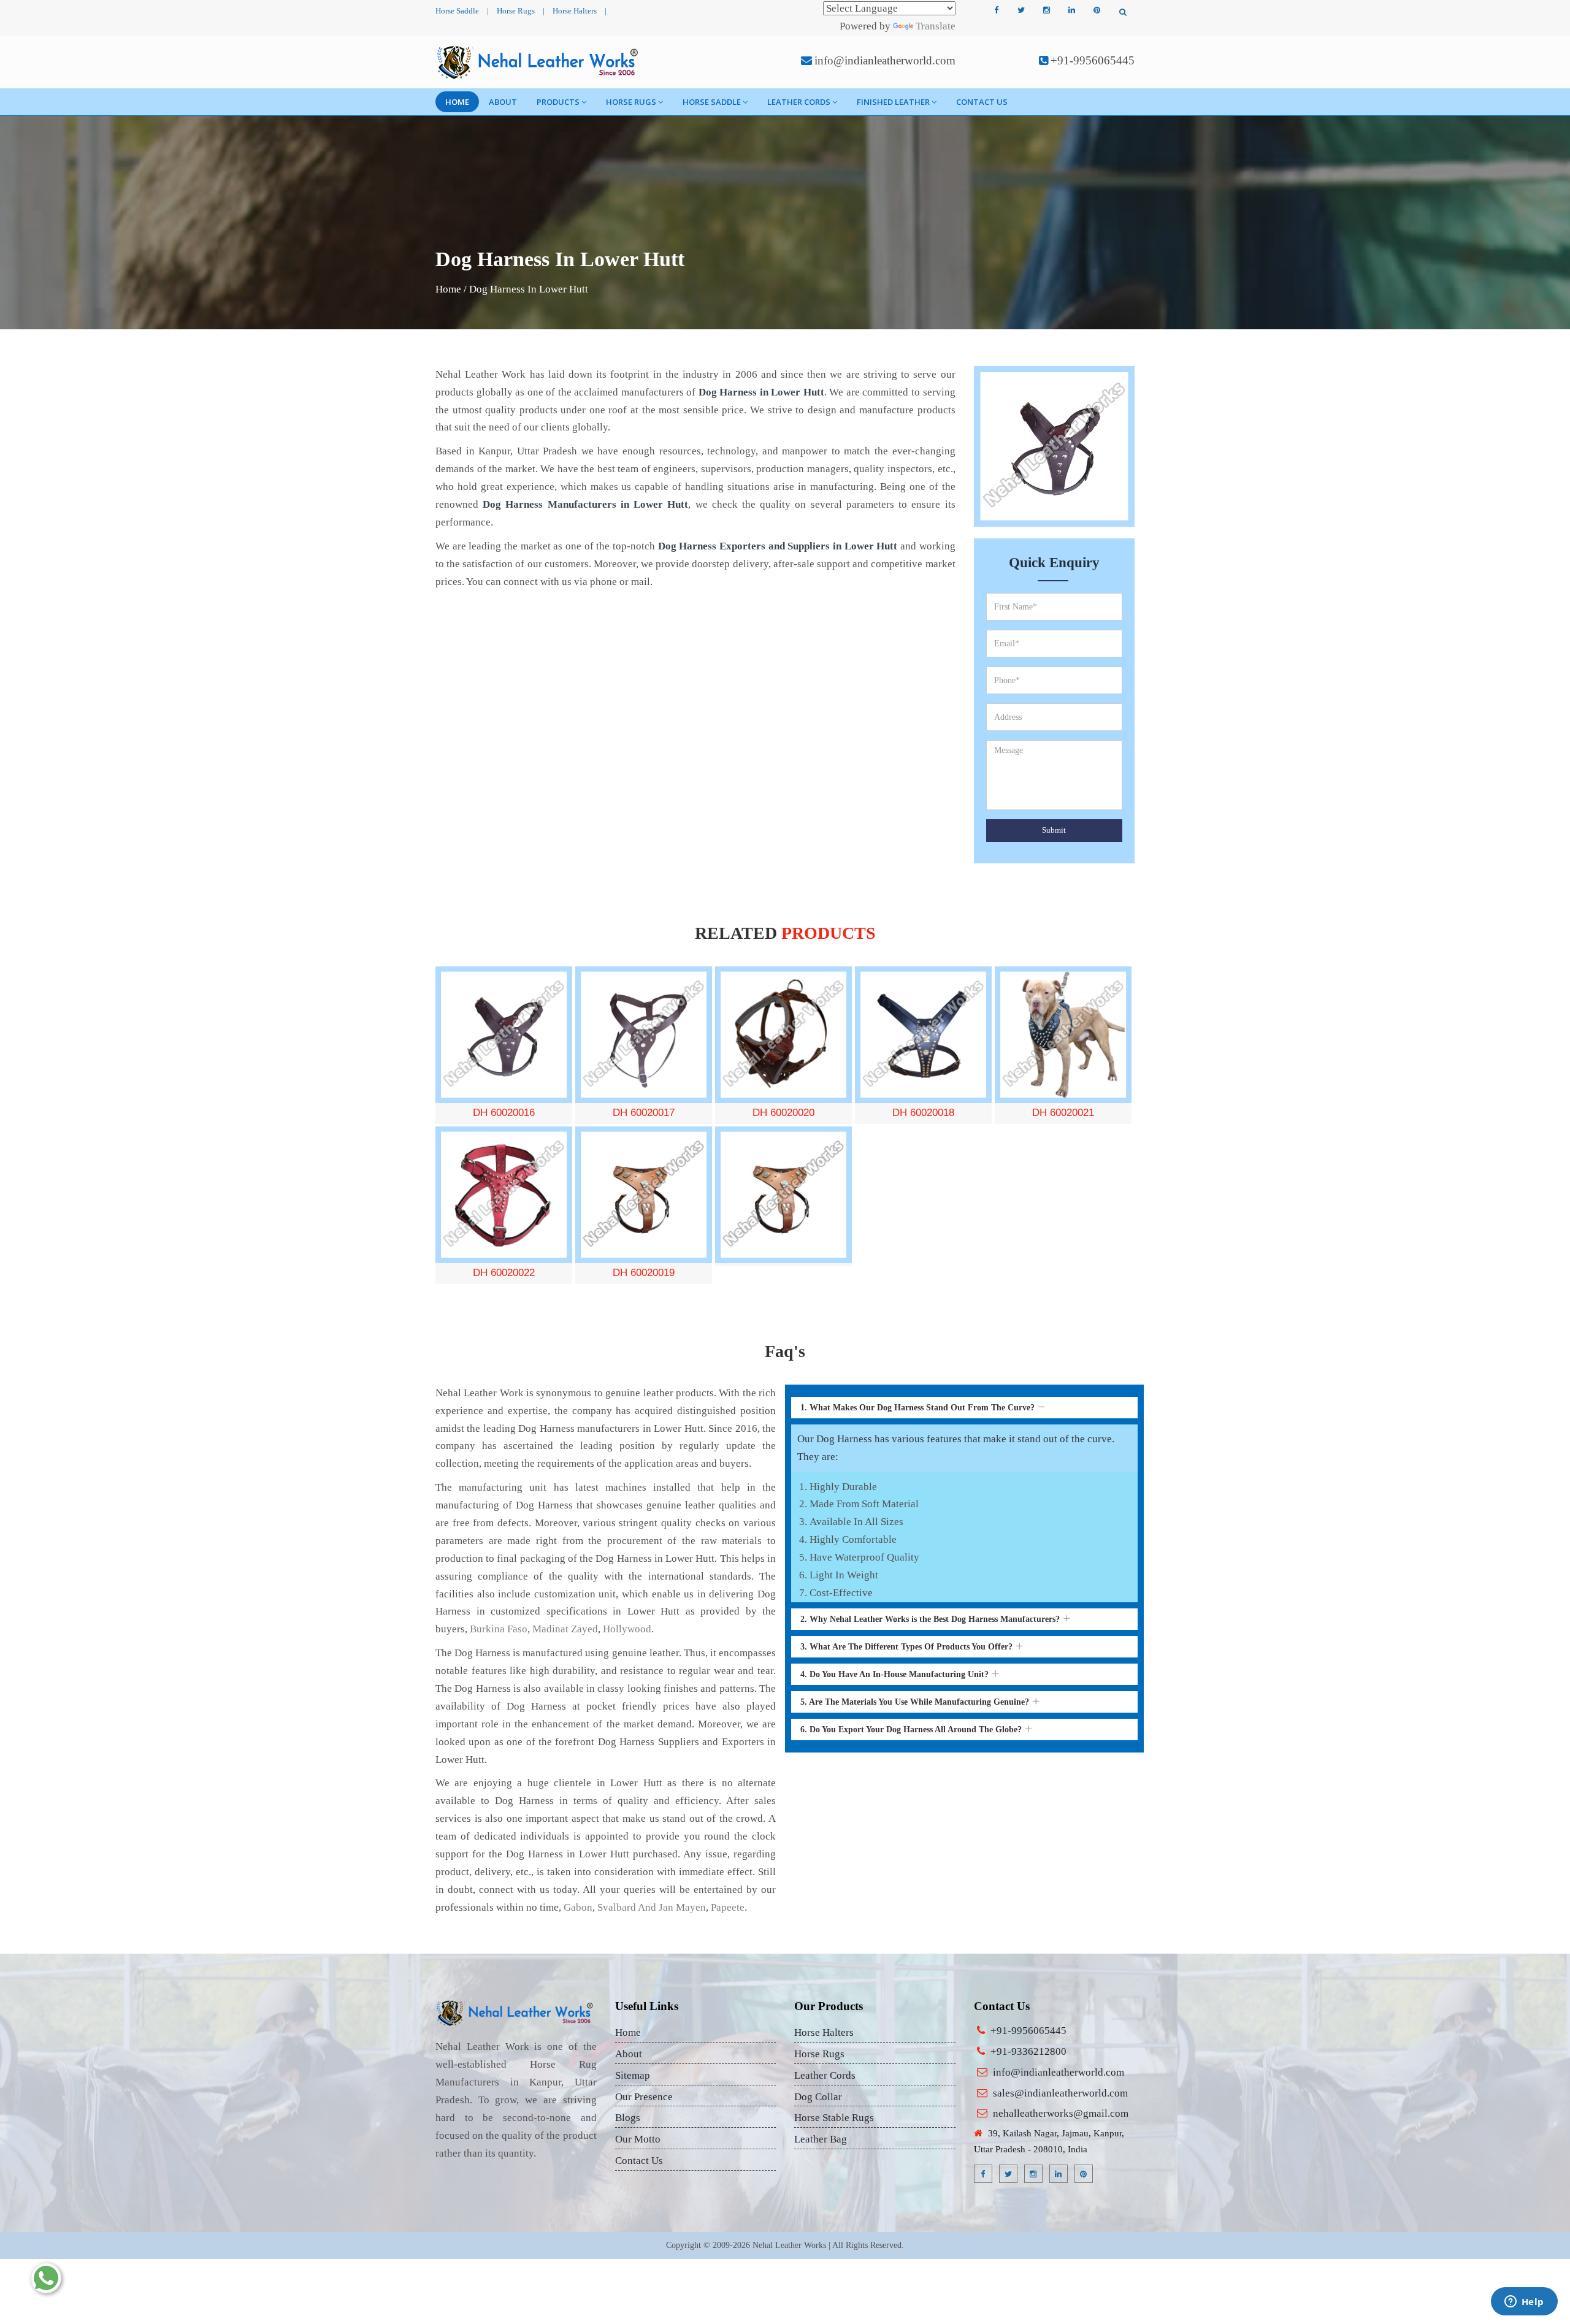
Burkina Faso (499, 1629)
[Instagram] (1046, 10)
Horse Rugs (516, 11)
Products (558, 102)
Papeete (728, 1907)
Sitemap (633, 2075)
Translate (936, 26)
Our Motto (638, 2139)
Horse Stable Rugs (834, 2118)
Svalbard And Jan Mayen (652, 1907)
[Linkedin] (1071, 10)
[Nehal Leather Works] (539, 62)
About (503, 102)
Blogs (628, 2118)
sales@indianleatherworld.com (1060, 2093)
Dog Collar (818, 2097)
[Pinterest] (1097, 10)
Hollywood (627, 1629)
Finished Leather (893, 102)
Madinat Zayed (565, 1629)
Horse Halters (575, 11)
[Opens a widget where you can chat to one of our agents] (1524, 2303)
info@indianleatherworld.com (885, 60)
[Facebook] (996, 10)
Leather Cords (799, 102)
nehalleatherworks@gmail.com (1061, 2113)
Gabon (578, 1907)
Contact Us (982, 102)
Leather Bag (821, 2139)
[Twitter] (1021, 10)
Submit (1054, 830)
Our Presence (644, 2097)
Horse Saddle (457, 11)
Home (457, 102)
